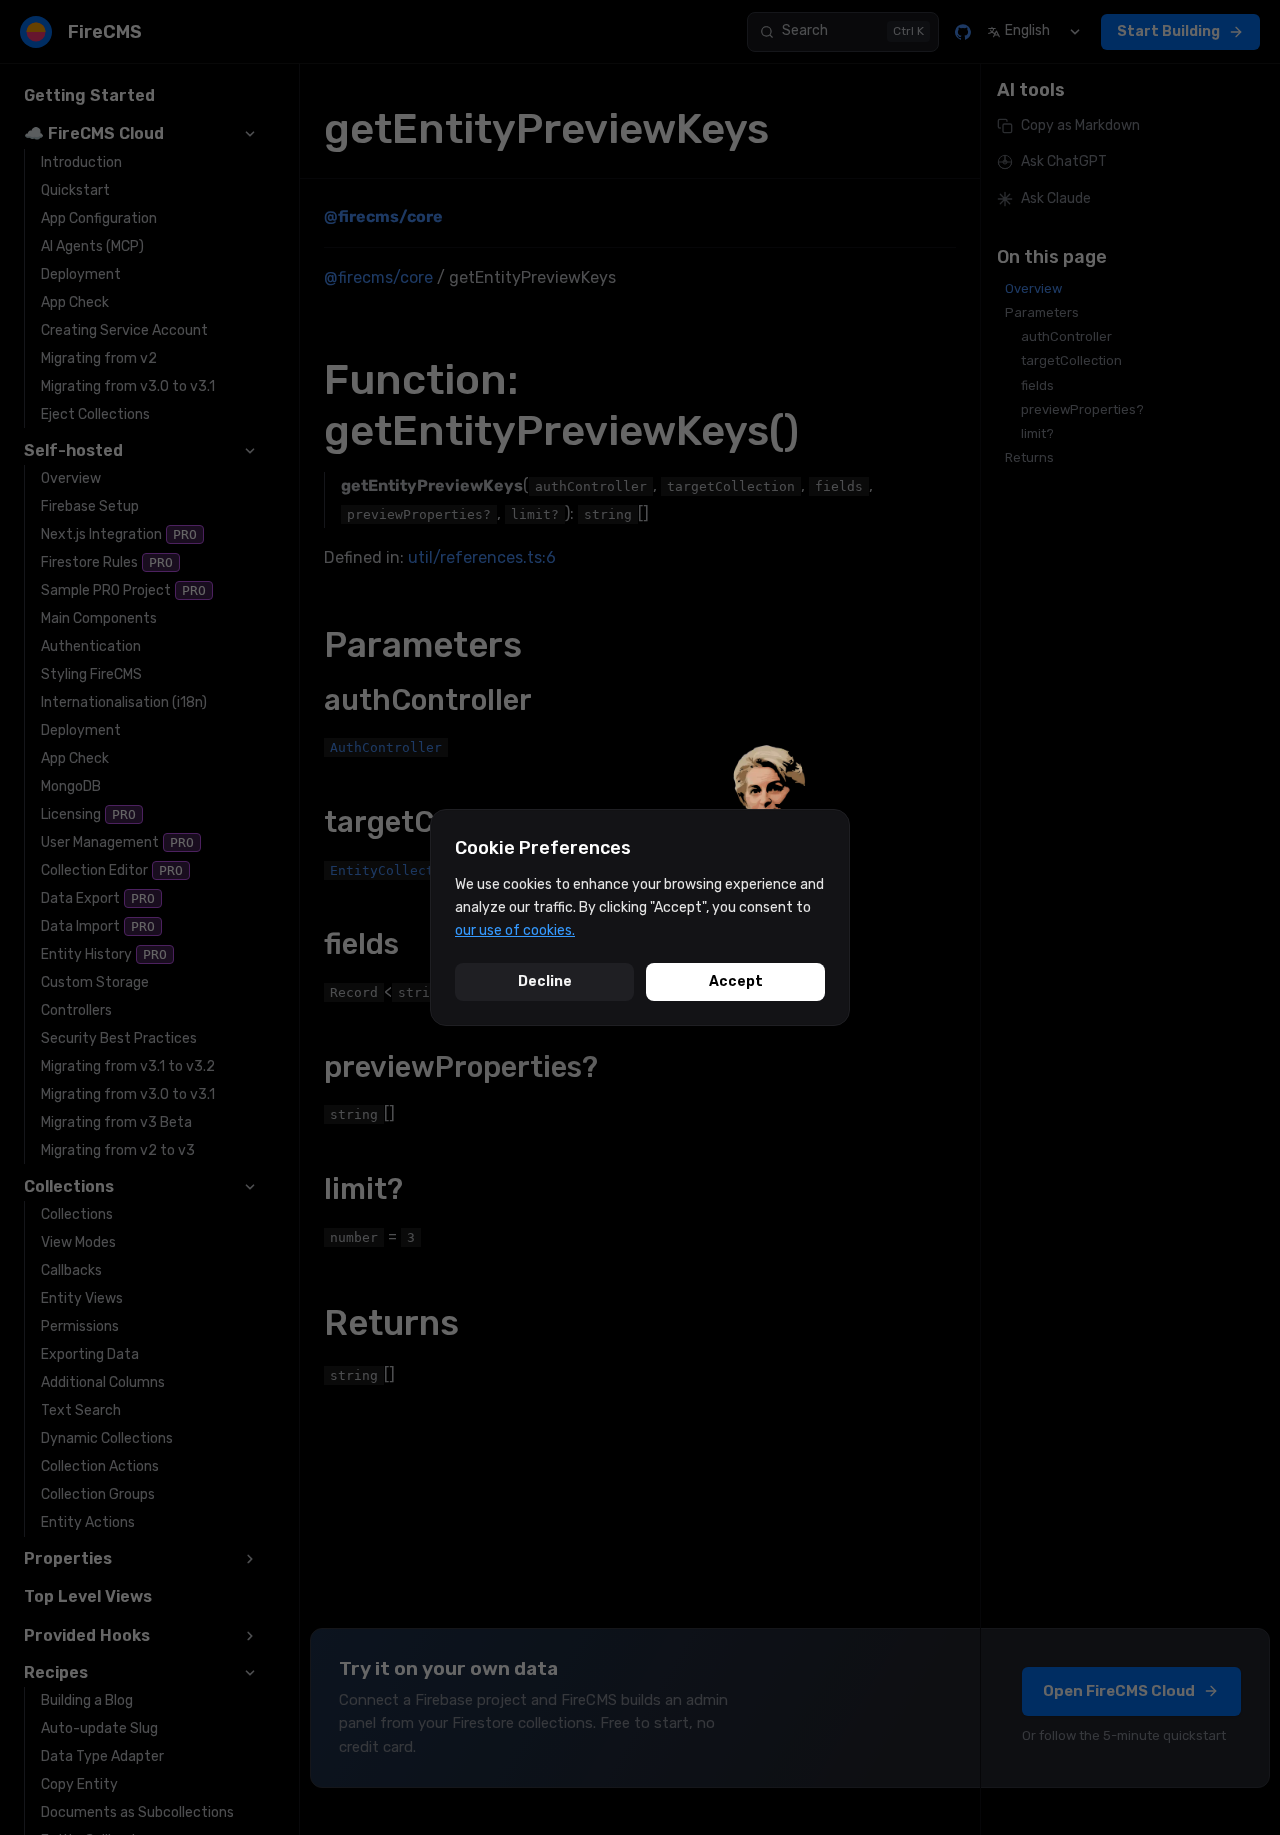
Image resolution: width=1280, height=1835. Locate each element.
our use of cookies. (515, 930)
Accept (736, 981)
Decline (545, 981)
